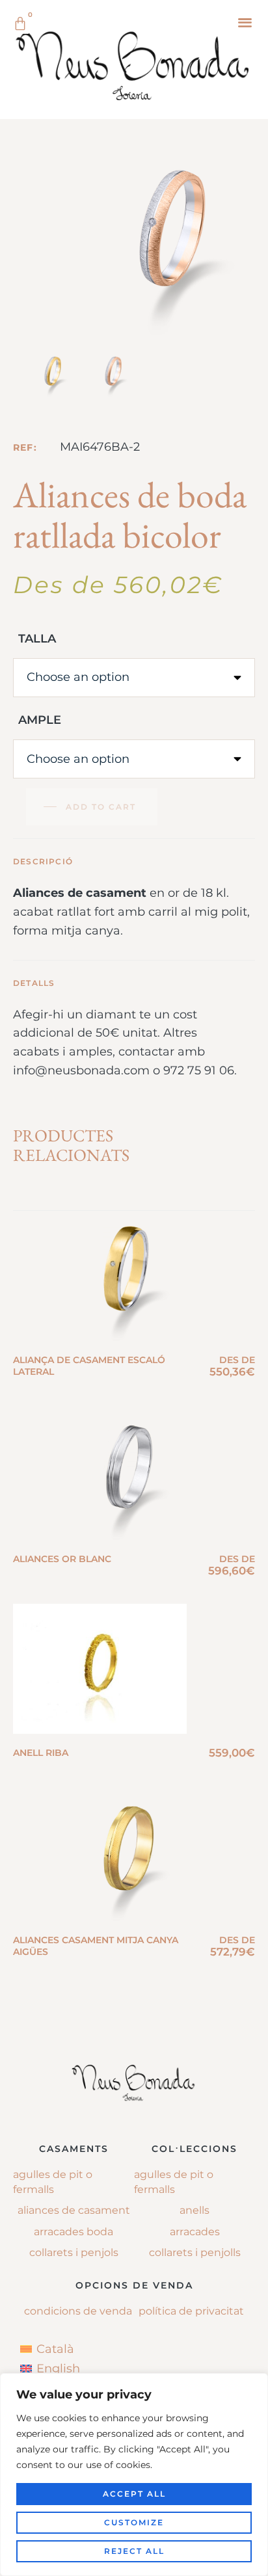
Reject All (134, 2551)
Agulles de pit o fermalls (53, 2182)
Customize (134, 2522)
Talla (37, 639)
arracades (195, 2232)
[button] (245, 22)
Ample (40, 720)
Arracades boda (74, 2232)
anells (194, 2210)
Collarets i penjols (74, 2252)
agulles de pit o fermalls (174, 2182)
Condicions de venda (78, 2311)
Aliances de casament (74, 2210)
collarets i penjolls (195, 2252)
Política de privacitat (191, 2311)
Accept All (134, 2494)
